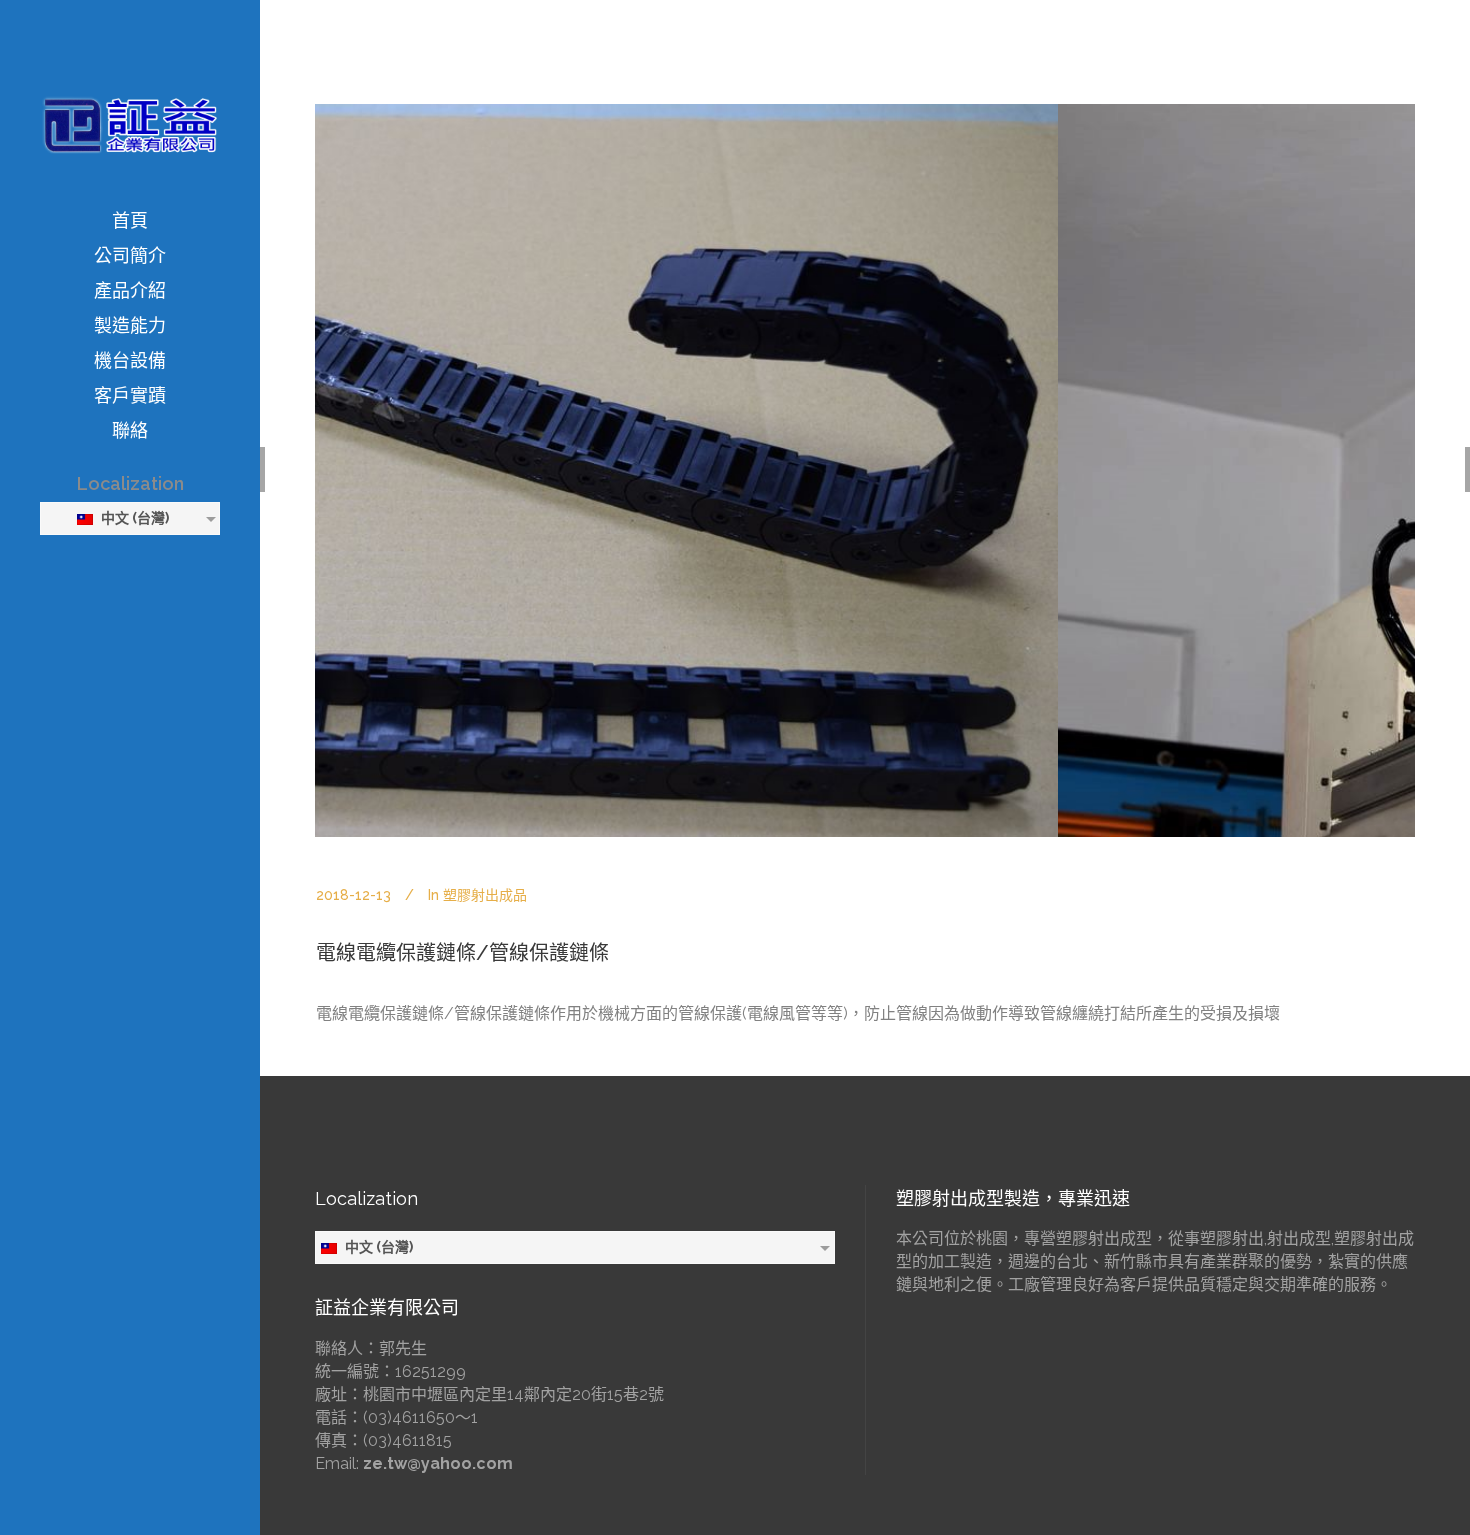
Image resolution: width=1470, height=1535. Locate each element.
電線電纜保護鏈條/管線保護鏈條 (462, 953)
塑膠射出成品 (485, 895)
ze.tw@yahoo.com (438, 1463)
